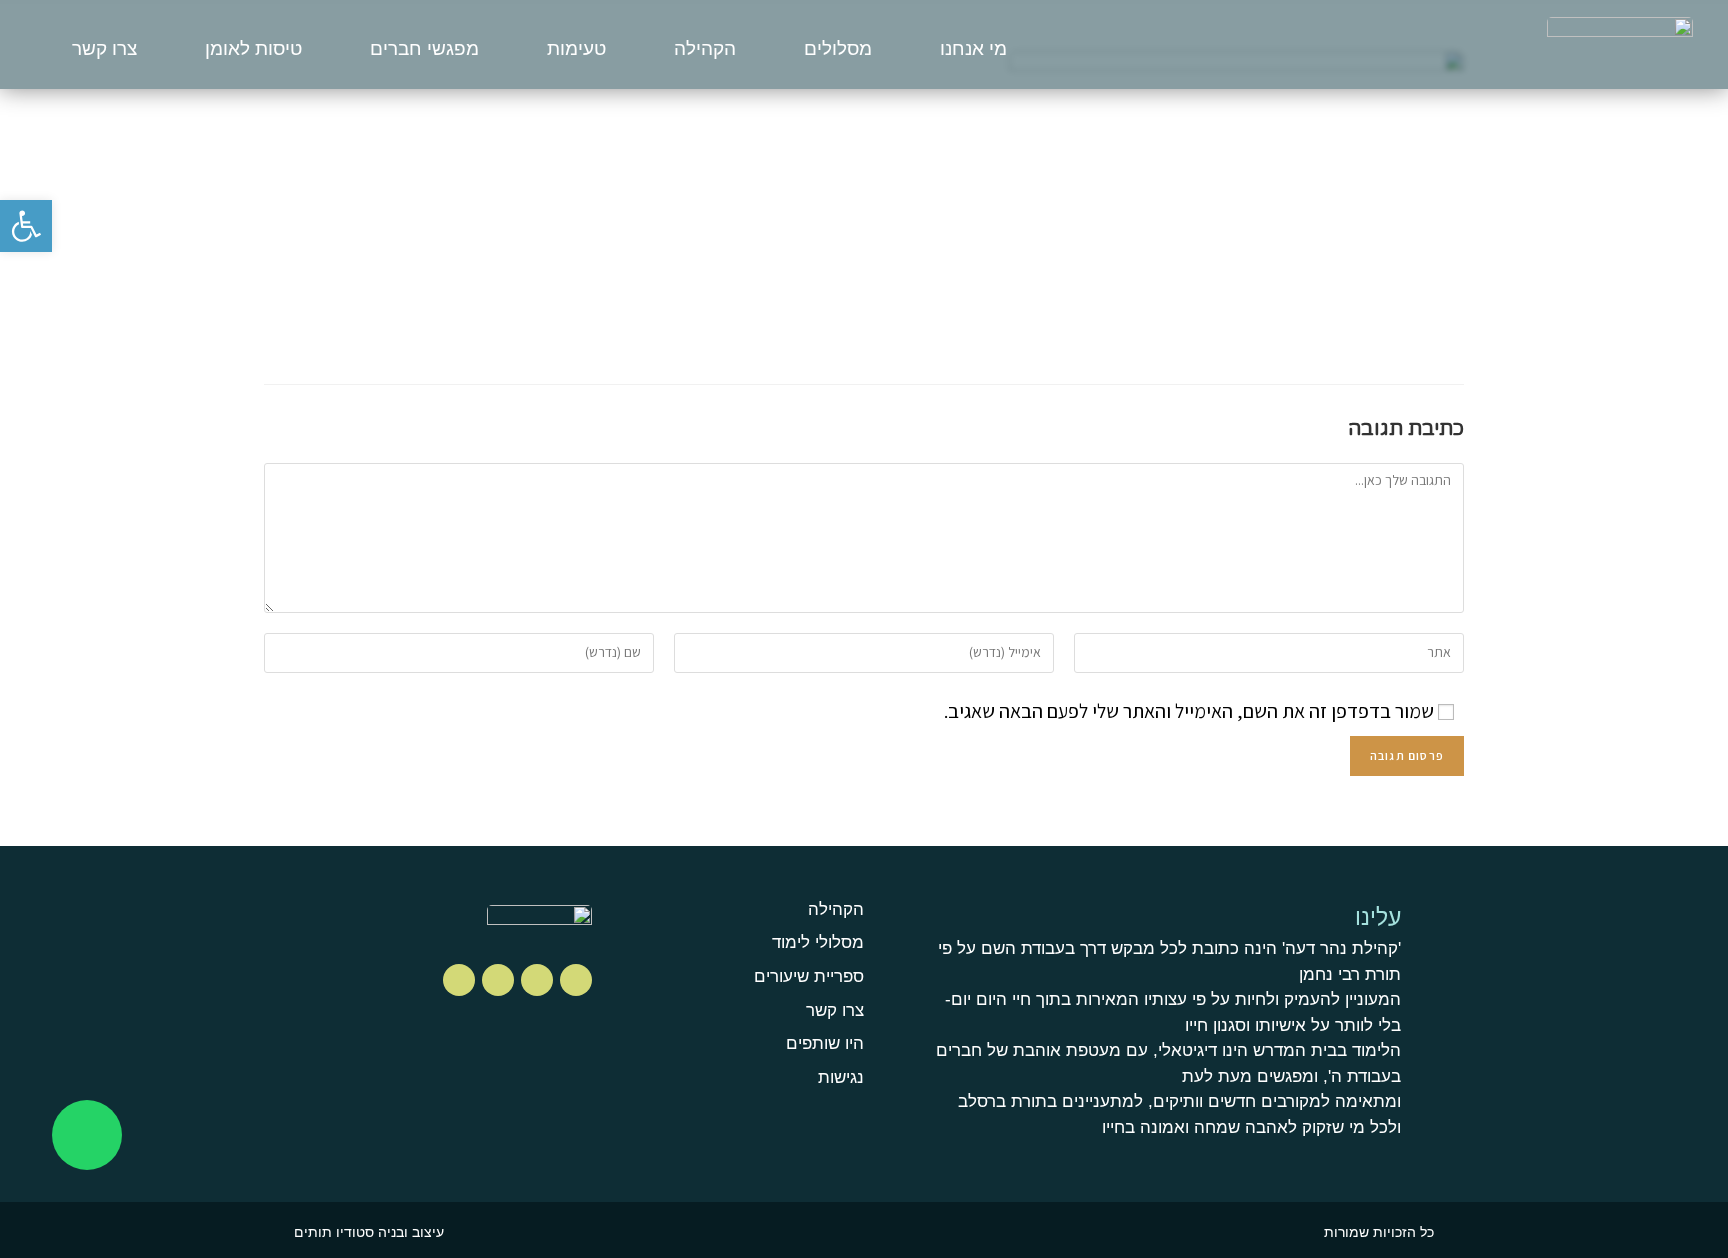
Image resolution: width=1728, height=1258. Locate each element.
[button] (26, 226)
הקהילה (705, 48)
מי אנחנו (973, 48)
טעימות (576, 48)
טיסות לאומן (253, 48)
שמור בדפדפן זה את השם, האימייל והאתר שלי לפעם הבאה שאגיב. (1189, 711)
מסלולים (838, 48)
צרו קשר (104, 48)
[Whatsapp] (87, 1135)
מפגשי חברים (424, 48)
